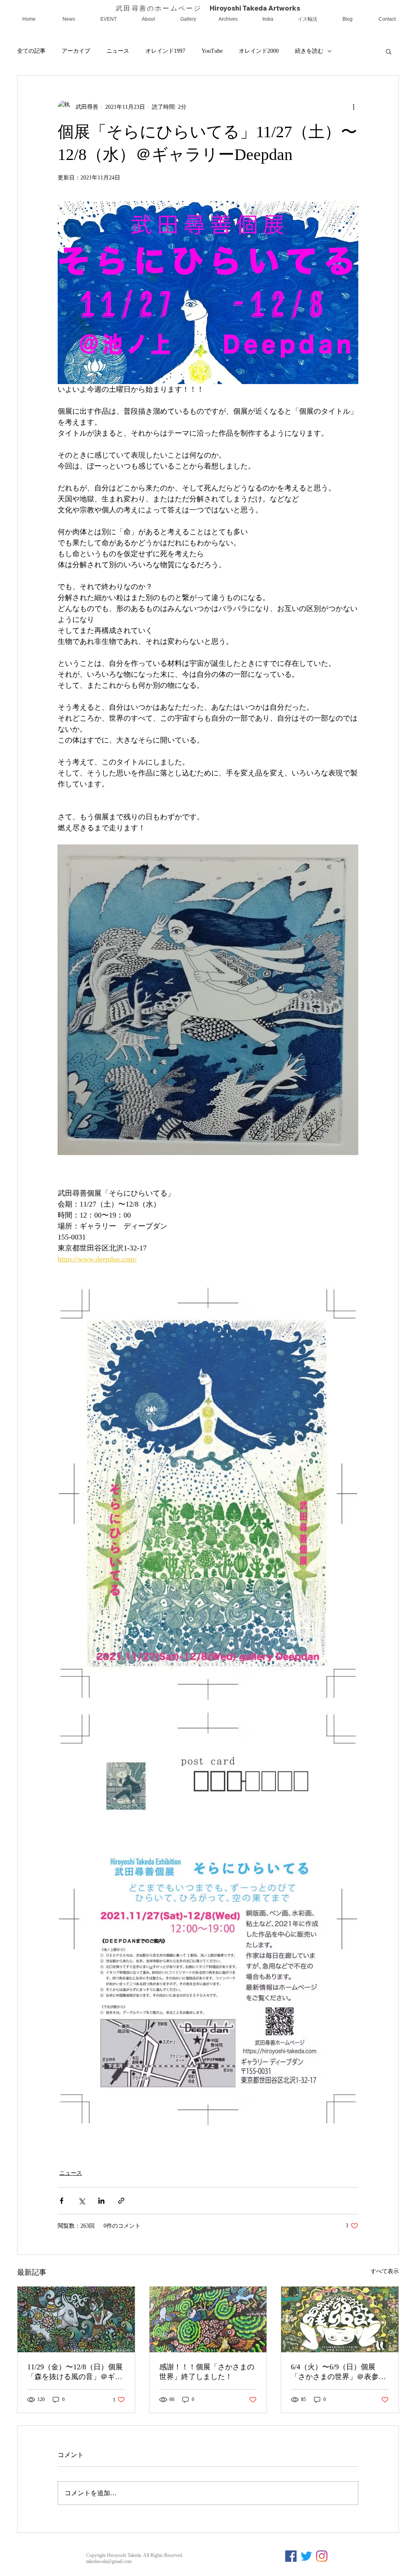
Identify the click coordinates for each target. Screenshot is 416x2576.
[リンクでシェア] (121, 2201)
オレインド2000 (259, 51)
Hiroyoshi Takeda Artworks (255, 8)
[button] (389, 51)
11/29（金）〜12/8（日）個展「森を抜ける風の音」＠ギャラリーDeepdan (75, 2372)
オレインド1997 (165, 51)
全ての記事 (31, 51)
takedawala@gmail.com (109, 2561)
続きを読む (309, 51)
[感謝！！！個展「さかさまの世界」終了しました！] (208, 2319)
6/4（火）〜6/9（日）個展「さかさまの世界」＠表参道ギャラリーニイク (338, 2372)
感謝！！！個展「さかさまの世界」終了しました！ (207, 2372)
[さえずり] (306, 2556)
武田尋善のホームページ (162, 8)
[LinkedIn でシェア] (101, 2201)
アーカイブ (76, 51)
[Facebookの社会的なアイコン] (291, 2556)
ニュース (118, 51)
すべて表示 (385, 2271)
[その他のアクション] (353, 107)
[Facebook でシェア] (62, 2201)
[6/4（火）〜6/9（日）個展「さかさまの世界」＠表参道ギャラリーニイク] (340, 2319)
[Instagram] (322, 2556)
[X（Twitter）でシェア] (81, 2201)
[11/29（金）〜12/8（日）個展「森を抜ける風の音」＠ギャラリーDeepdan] (76, 2319)
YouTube (212, 51)
